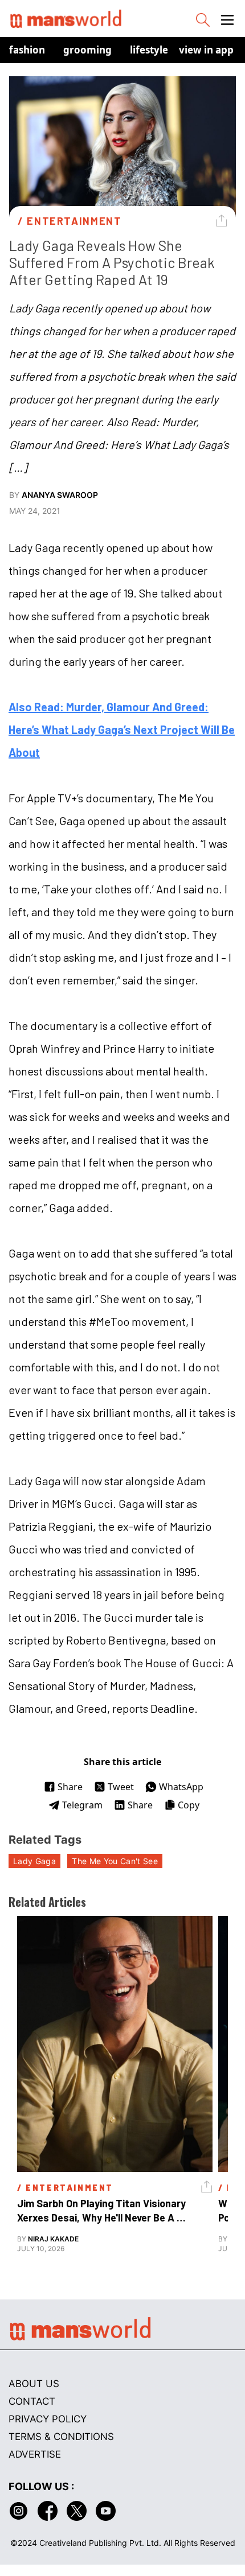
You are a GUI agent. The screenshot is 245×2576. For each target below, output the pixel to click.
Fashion (27, 50)
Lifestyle (149, 50)
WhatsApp (181, 1787)
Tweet (121, 1787)
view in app (206, 50)
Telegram (82, 1805)
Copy (189, 1805)
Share (70, 1787)
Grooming (87, 50)
